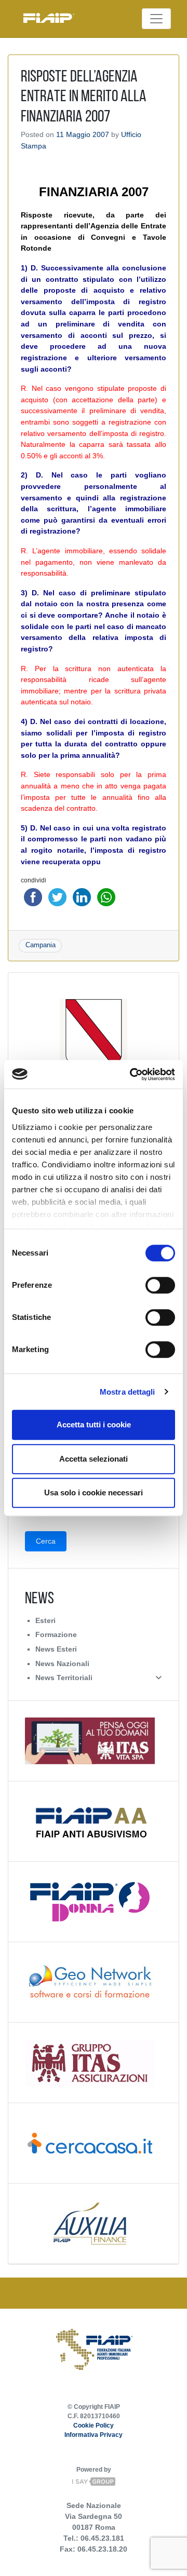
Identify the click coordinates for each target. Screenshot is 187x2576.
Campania (41, 945)
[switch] (160, 1285)
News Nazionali (62, 1664)
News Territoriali (64, 1678)
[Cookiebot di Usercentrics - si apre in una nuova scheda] (132, 1074)
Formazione (56, 1634)
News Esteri (56, 1649)
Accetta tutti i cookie (94, 1425)
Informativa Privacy (94, 2435)
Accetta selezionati (94, 1459)
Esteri (45, 1620)
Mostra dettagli (128, 1392)
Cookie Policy (94, 2425)
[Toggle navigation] (156, 19)
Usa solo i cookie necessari (94, 1493)
